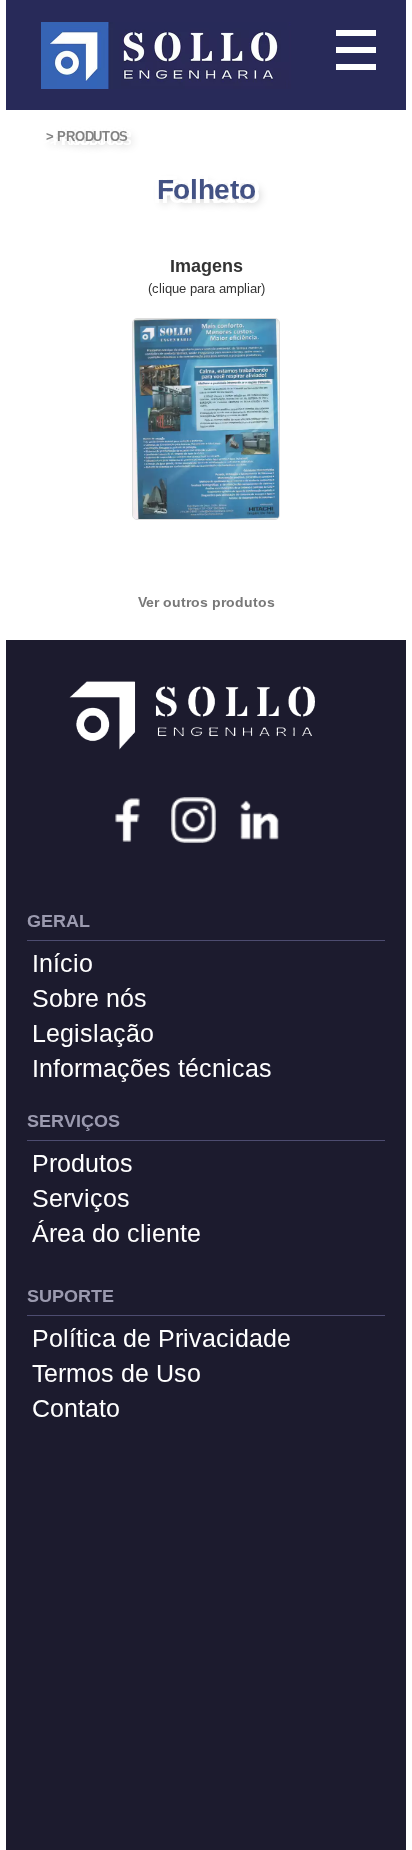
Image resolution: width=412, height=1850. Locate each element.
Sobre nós (89, 998)
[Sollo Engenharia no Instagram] (194, 822)
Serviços (81, 1198)
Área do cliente (116, 1233)
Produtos (82, 1163)
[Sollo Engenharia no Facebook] (128, 822)
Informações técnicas (152, 1068)
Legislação (93, 1033)
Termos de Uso (116, 1373)
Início (62, 963)
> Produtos (87, 137)
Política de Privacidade (161, 1338)
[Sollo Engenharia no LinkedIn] (260, 822)
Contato (76, 1408)
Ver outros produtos (206, 602)
